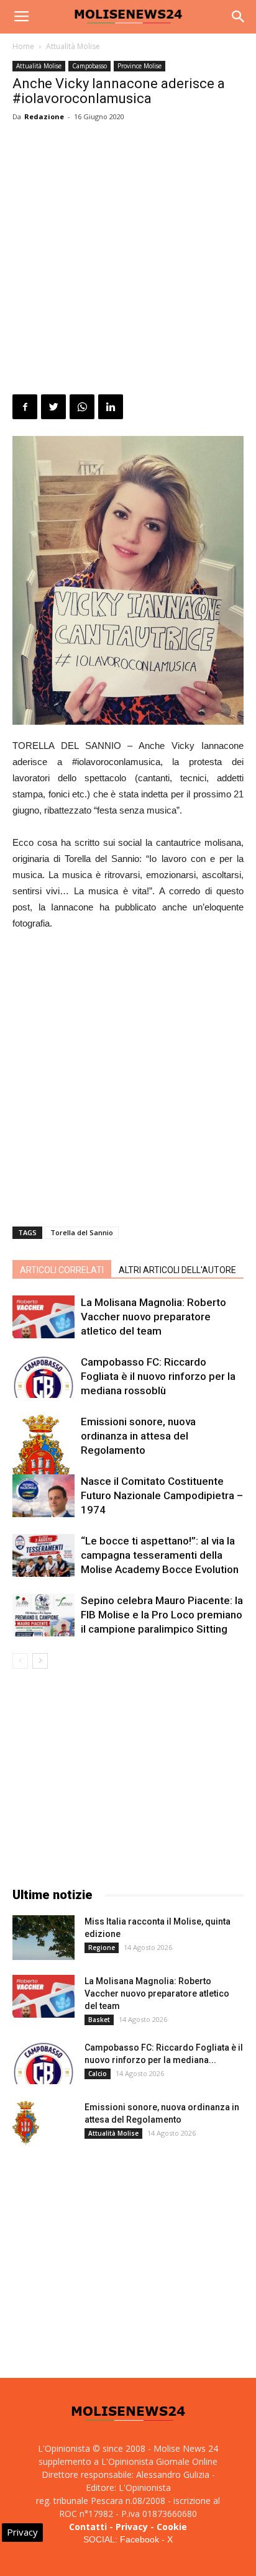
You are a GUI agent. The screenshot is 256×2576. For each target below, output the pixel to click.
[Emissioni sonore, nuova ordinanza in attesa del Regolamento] (43, 1462)
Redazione (44, 116)
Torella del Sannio (82, 1232)
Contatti (88, 2527)
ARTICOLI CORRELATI (62, 1270)
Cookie (172, 2527)
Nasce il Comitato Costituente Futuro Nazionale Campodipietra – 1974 (162, 1495)
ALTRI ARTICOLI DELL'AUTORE (177, 1270)
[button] (239, 17)
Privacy (132, 2527)
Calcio (98, 2074)
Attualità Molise (73, 46)
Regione (102, 1948)
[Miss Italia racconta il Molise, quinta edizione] (43, 1937)
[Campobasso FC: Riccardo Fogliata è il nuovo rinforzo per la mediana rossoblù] (43, 1376)
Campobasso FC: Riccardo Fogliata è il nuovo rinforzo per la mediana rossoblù (158, 1376)
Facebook (139, 2539)
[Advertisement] (128, 260)
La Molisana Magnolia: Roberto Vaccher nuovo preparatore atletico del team (153, 1317)
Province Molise (139, 66)
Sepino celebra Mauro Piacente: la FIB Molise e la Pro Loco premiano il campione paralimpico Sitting (162, 1615)
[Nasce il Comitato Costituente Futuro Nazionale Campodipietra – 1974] (43, 1496)
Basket (99, 2020)
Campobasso (89, 66)
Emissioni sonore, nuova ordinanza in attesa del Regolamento (138, 1436)
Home (23, 46)
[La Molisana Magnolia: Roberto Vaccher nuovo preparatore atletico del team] (43, 1317)
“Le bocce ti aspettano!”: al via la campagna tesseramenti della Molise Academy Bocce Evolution (160, 1555)
